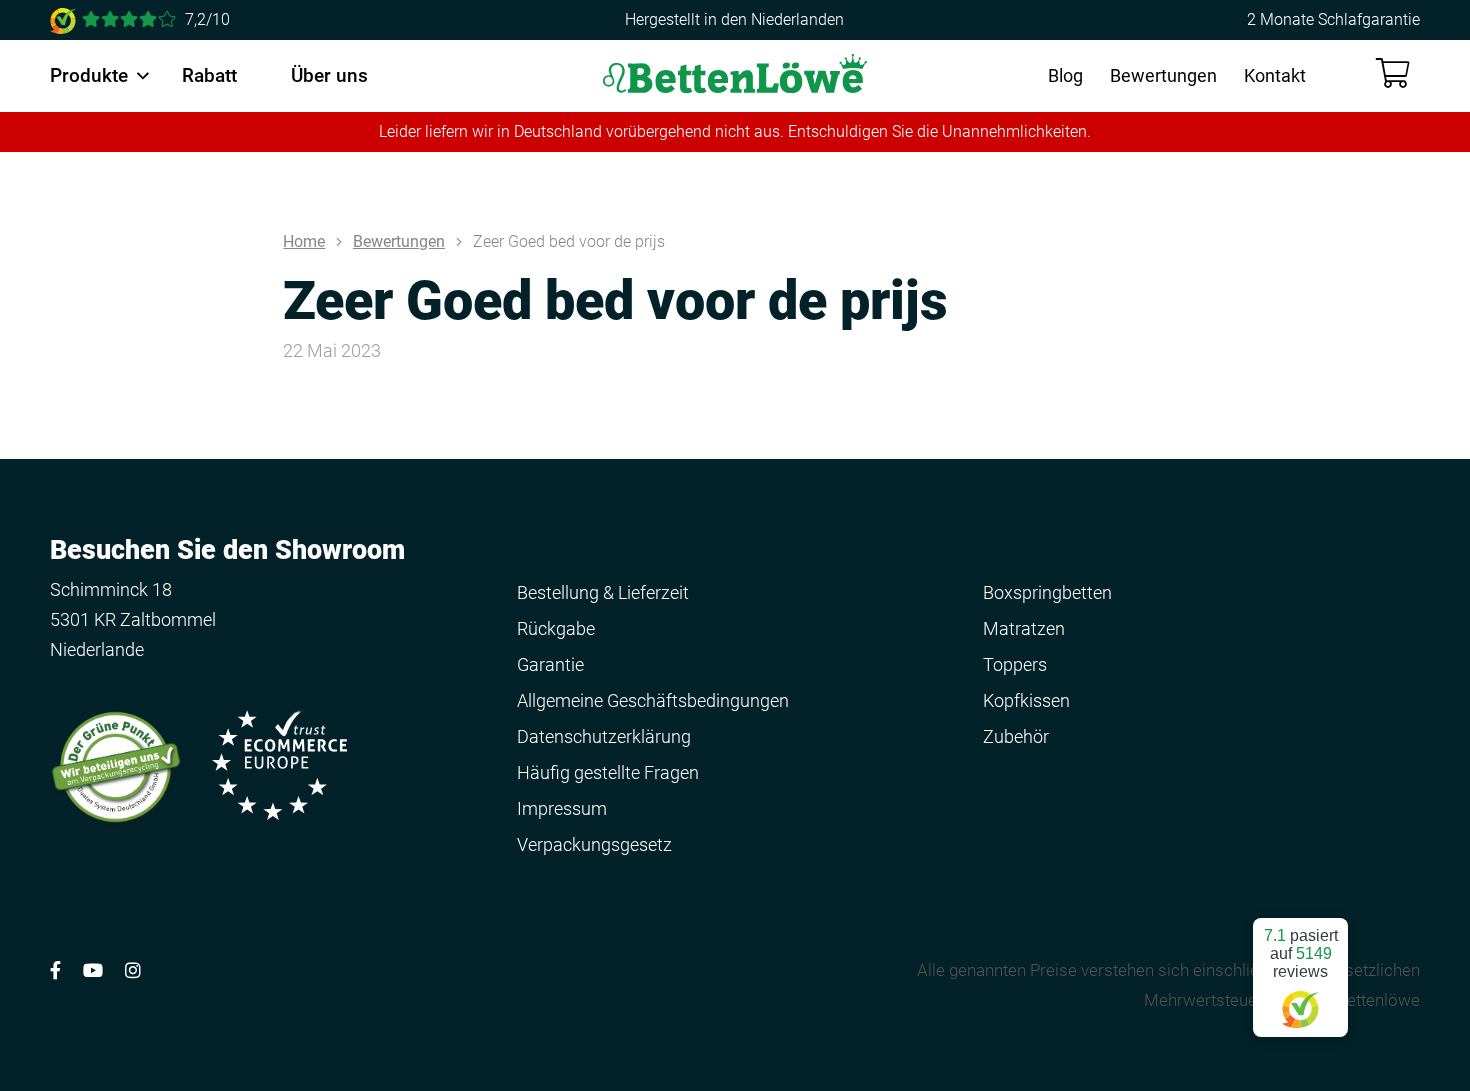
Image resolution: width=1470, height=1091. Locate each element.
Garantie (550, 664)
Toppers (1015, 664)
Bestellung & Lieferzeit (603, 592)
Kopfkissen (1026, 700)
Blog (1065, 75)
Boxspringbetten (1047, 592)
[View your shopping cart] (1393, 73)
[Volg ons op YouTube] (93, 970)
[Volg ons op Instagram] (133, 970)
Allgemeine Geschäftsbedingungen (653, 700)
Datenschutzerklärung (604, 736)
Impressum (562, 808)
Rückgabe (556, 628)
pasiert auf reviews (1301, 953)
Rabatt (209, 75)
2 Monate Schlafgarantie (1333, 19)
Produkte (89, 75)
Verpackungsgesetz (594, 844)
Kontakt (1275, 75)
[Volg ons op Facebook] (55, 970)
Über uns (329, 75)
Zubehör (1016, 736)
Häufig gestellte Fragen (608, 772)
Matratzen (1024, 628)
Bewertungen (1163, 75)
